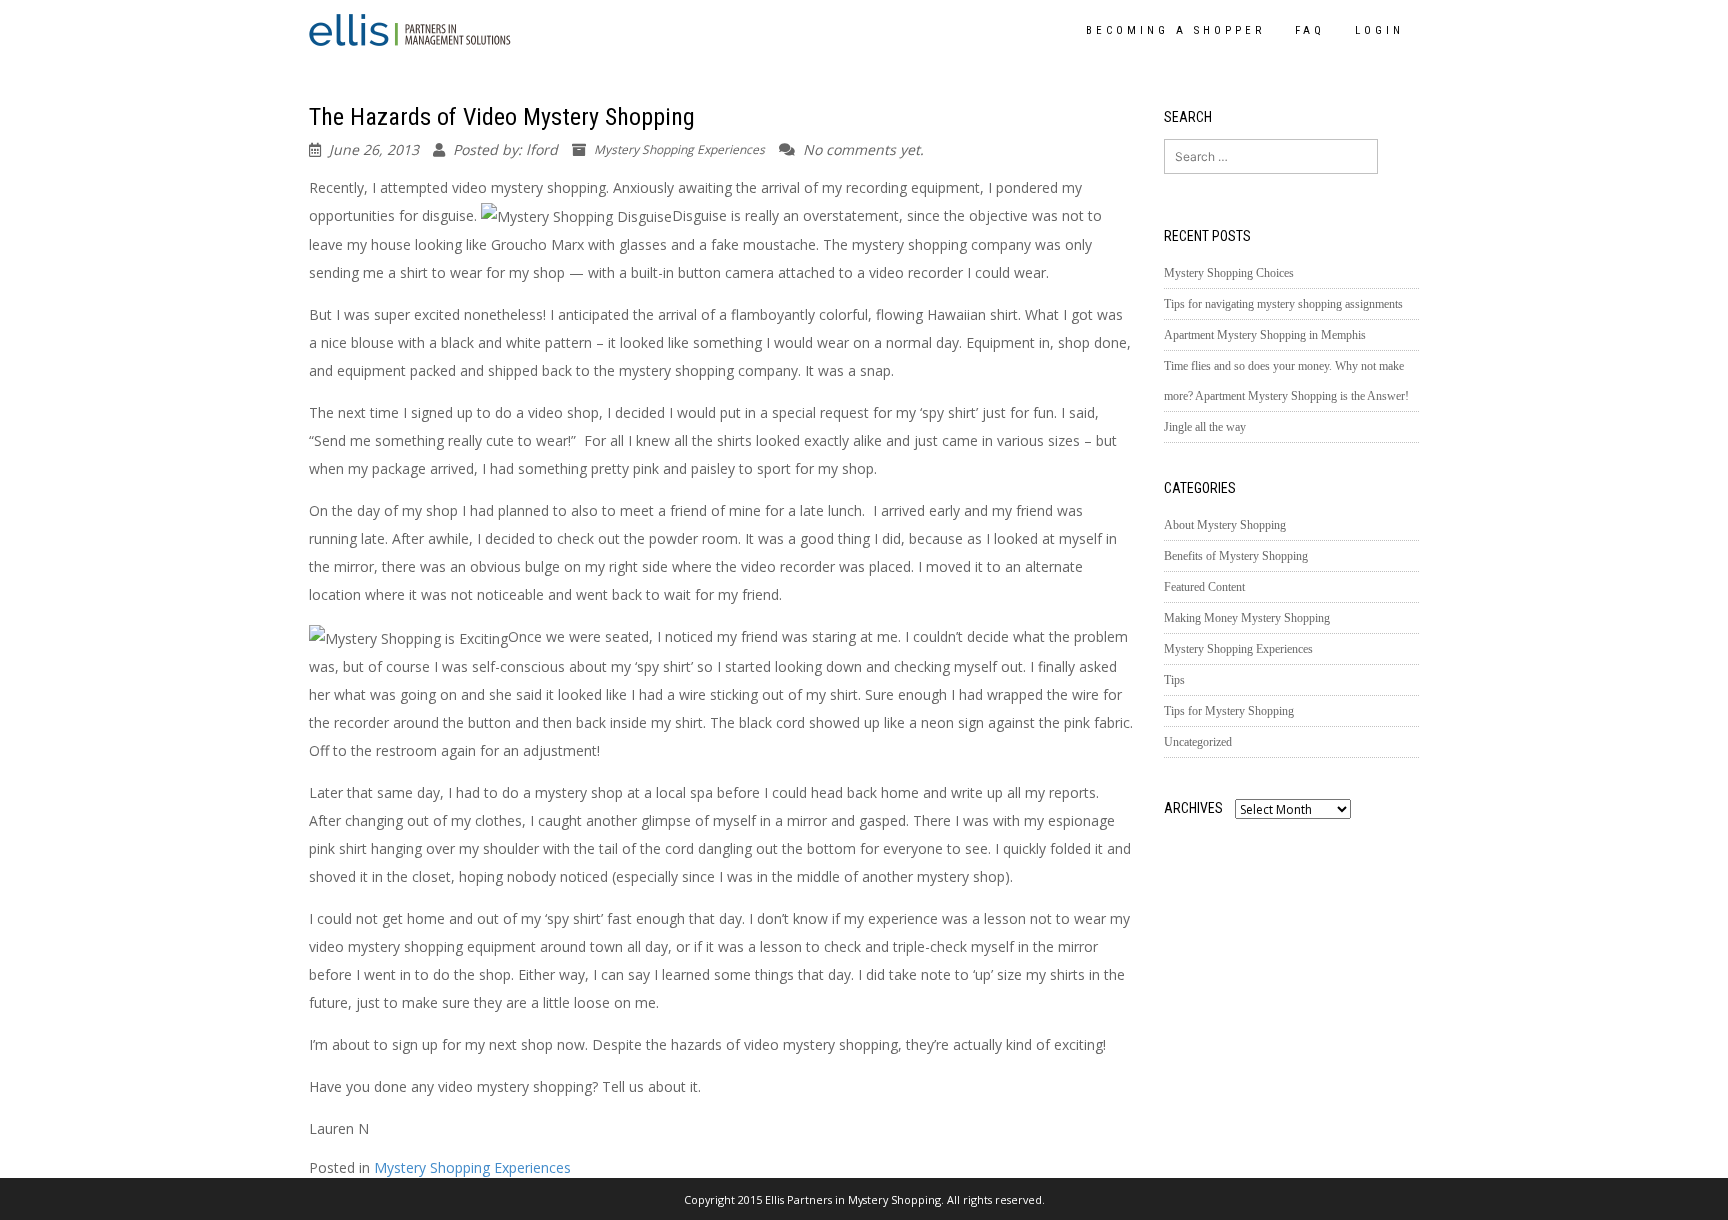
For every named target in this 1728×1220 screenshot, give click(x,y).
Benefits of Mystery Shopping (1236, 556)
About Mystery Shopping (1225, 525)
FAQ (1310, 30)
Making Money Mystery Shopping (1247, 618)
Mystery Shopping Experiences (679, 149)
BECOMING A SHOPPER (1175, 30)
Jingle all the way (1205, 427)
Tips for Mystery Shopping (1229, 711)
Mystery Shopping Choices (1229, 273)
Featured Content (1204, 587)
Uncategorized (1198, 742)
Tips (1174, 680)
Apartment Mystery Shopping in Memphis (1265, 335)
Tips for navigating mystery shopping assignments (1283, 304)
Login (1379, 30)
